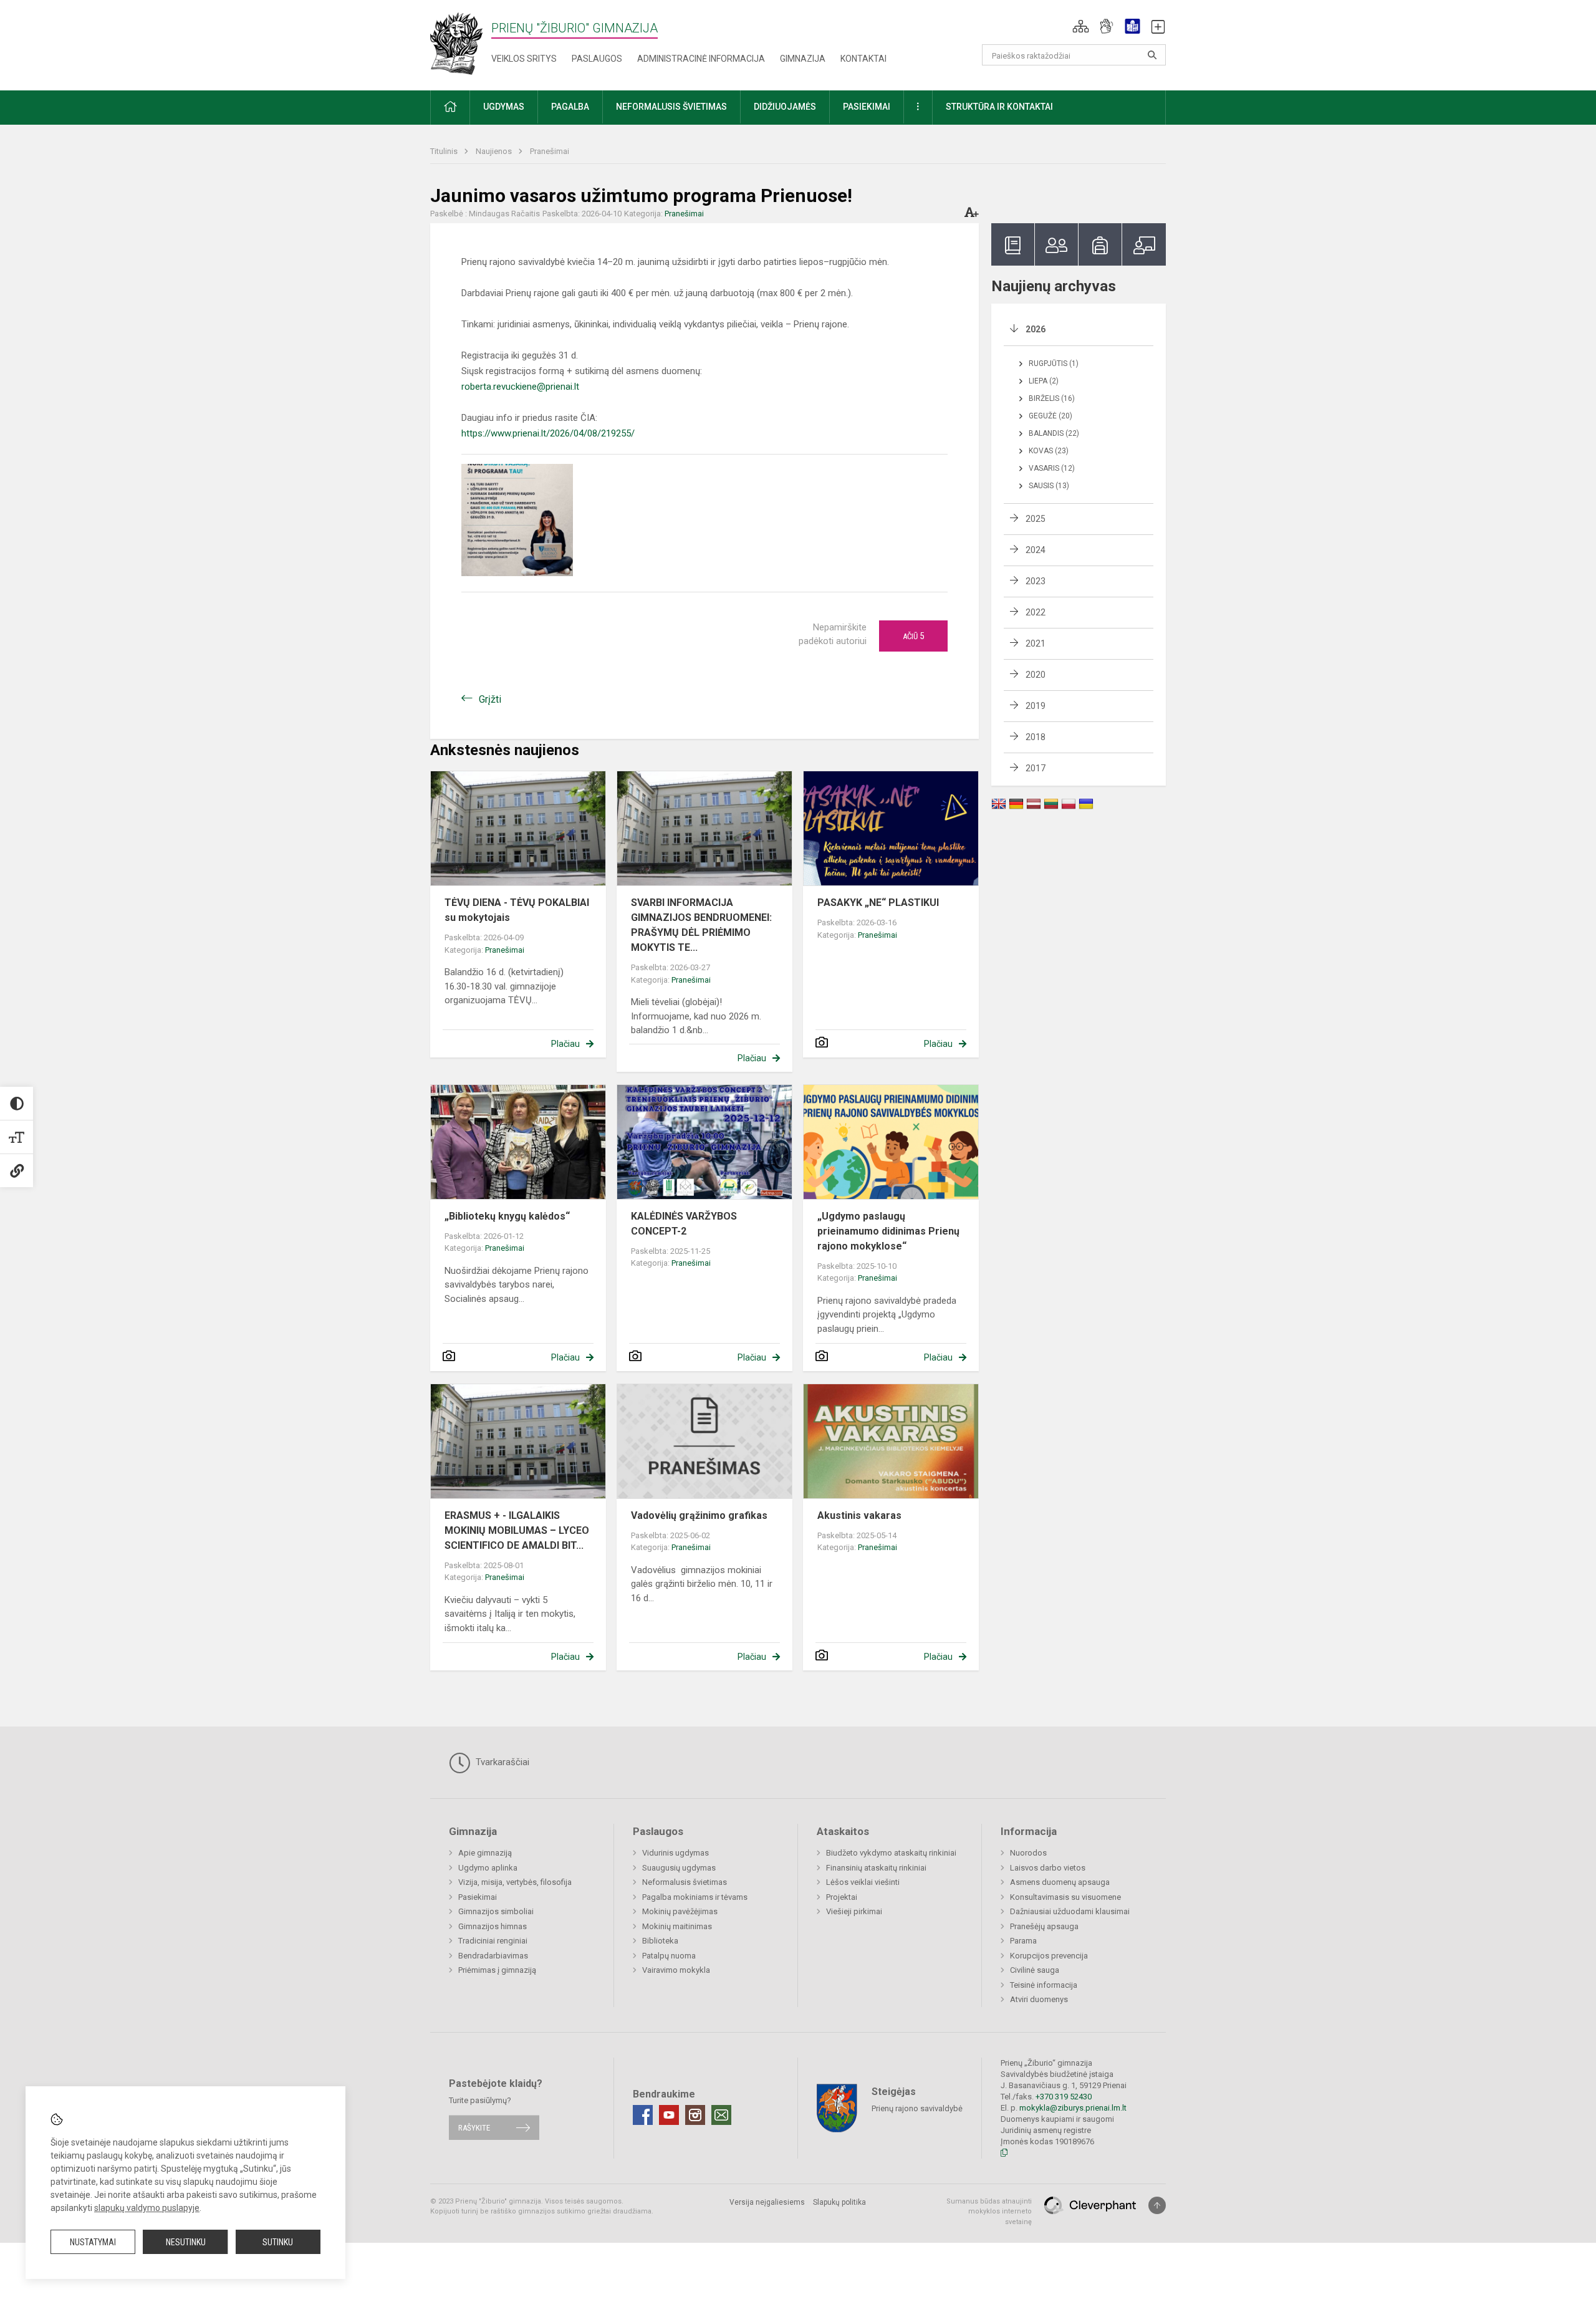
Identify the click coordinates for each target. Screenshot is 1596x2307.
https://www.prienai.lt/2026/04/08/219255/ (548, 433)
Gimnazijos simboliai (496, 1911)
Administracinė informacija (701, 59)
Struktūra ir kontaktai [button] (999, 107)
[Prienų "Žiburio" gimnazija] (460, 43)
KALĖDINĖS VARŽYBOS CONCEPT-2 (684, 1224)
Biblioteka (660, 1941)
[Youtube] (669, 2115)
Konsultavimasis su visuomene (1065, 1897)
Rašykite (474, 2128)
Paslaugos (597, 59)
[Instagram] (695, 2115)
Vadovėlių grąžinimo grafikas (699, 1515)
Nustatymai (93, 2242)
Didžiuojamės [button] (785, 107)
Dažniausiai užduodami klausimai (1070, 1911)
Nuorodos (1028, 1853)
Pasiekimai (478, 1897)
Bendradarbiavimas (493, 1956)
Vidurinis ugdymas (675, 1853)
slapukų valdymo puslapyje (147, 2208)
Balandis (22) (1054, 433)
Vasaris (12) (1052, 468)
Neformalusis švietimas (685, 1882)
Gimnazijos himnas (493, 1926)
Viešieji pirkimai (854, 1911)
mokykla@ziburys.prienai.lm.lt (1073, 2108)
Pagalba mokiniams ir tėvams (695, 1897)
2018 (1036, 737)
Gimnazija (803, 59)
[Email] (721, 2115)
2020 (1036, 675)
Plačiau (565, 1044)
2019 (1036, 706)
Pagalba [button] (570, 107)
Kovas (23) (1049, 451)
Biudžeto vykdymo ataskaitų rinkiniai (891, 1853)
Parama (1023, 1941)
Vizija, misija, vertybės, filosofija (515, 1882)
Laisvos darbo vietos (1048, 1868)
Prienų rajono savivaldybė (917, 2108)
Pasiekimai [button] (867, 107)
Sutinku (278, 2242)
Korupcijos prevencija (1049, 1956)
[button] (1081, 26)
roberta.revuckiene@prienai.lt (520, 387)
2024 (1036, 550)
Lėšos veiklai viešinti (863, 1882)
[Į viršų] (1157, 2205)
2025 (1036, 519)
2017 (1036, 768)
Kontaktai (863, 59)
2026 (1036, 329)
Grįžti (490, 699)
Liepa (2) (1044, 381)
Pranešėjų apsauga (1044, 1926)
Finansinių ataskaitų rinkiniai (876, 1868)
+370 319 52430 (1064, 2097)
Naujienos (495, 151)
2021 (1036, 643)
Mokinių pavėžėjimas (680, 1911)
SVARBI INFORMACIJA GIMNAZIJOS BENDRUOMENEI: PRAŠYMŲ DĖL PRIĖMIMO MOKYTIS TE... (701, 925)
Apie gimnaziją (485, 1853)
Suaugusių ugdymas (679, 1868)
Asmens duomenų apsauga (1060, 1882)
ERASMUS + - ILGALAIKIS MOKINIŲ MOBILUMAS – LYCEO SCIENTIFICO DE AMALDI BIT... (517, 1530)
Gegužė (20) (1050, 416)
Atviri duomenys (1039, 1999)
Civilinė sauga (1035, 1970)
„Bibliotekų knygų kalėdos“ (507, 1216)
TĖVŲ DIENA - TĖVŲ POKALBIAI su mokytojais (517, 910)
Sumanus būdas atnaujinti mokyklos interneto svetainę (989, 2212)
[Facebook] (643, 2115)
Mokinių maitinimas (677, 1926)
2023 (1036, 581)
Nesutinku (186, 2242)
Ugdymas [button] (504, 107)
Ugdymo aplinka (488, 1868)
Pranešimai (550, 151)
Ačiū (913, 636)
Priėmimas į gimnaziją (497, 1970)
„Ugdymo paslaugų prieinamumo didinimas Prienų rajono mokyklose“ (888, 1231)
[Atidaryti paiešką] (1152, 55)
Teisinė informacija (1044, 1985)
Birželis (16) (1052, 398)
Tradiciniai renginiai (493, 1941)
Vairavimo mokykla (676, 1970)
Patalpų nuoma (669, 1956)
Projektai (842, 1897)
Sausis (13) (1049, 486)
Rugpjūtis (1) (1054, 364)
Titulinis (445, 151)
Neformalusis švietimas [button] (671, 107)
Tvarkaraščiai (501, 1762)
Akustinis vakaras (859, 1515)
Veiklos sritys (524, 59)
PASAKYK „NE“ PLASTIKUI (878, 903)
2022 (1036, 612)
